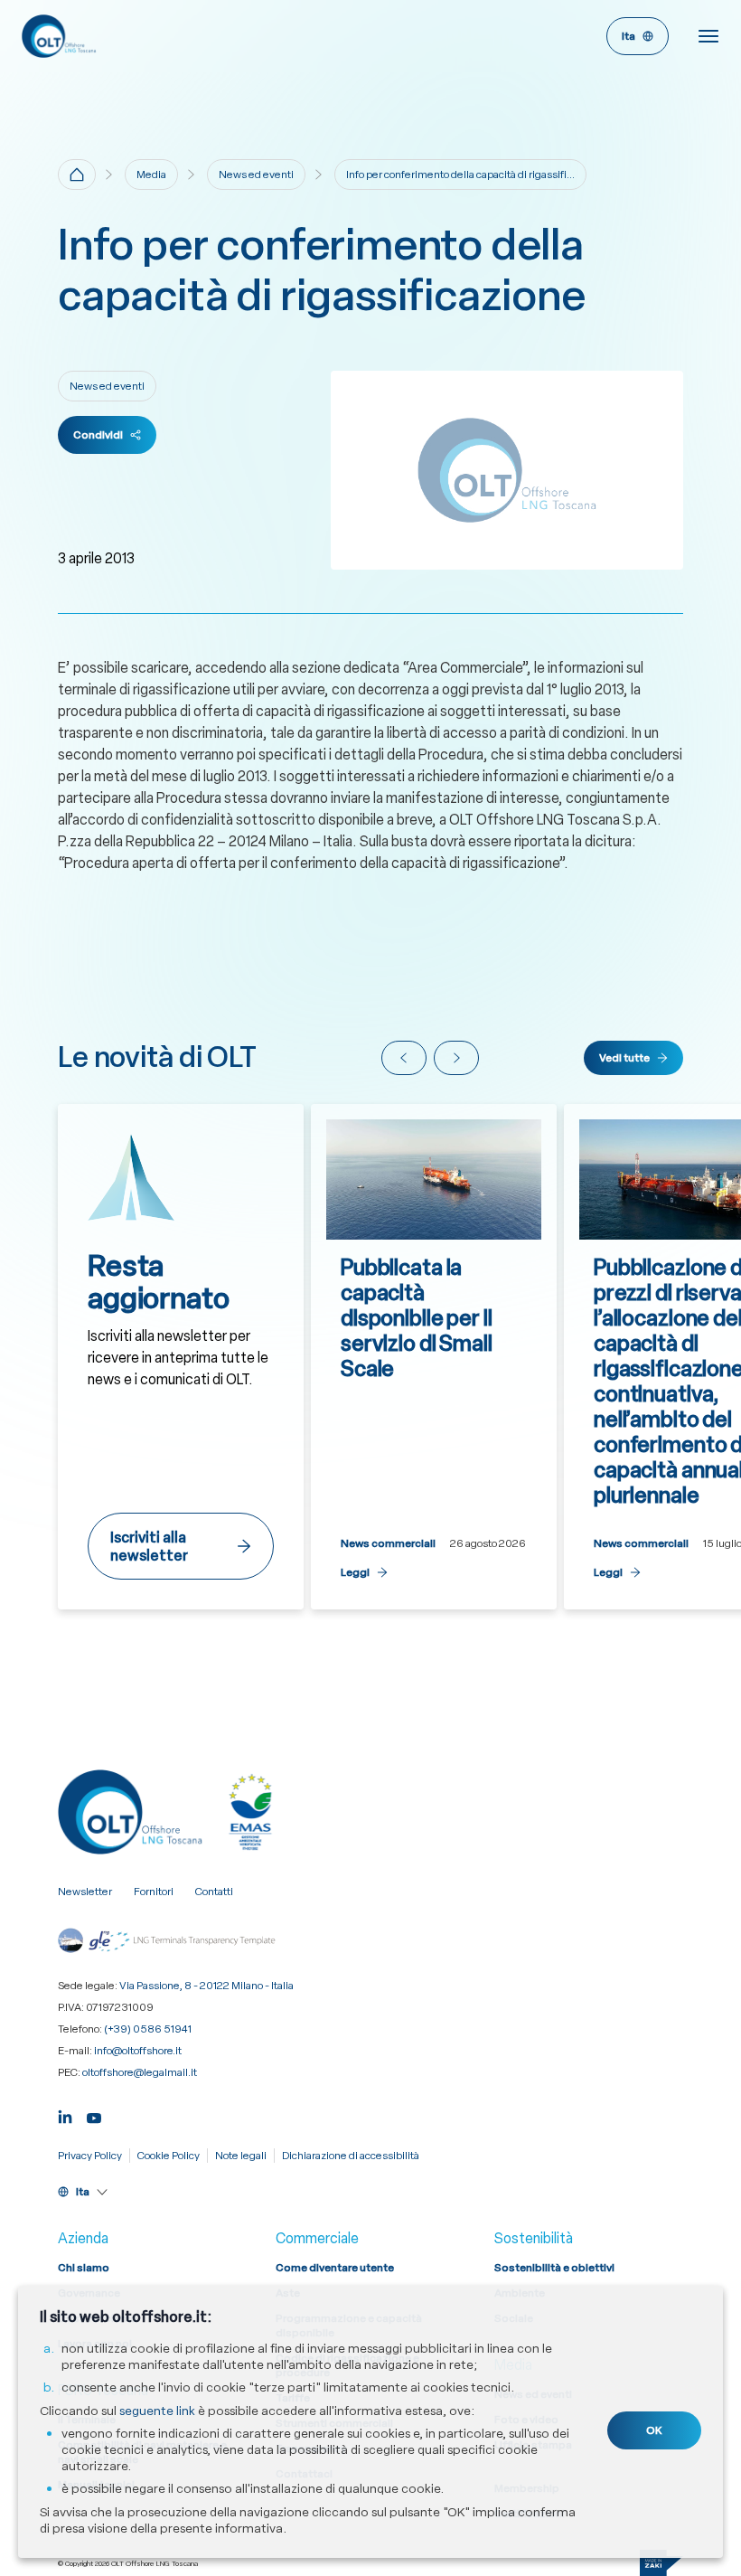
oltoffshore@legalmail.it (140, 2072)
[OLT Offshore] (196, 36)
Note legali (241, 2156)
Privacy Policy (90, 2156)
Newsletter (85, 1892)
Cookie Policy (169, 2156)
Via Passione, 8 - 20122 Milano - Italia (206, 1986)
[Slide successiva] (456, 1058)
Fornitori (154, 1892)
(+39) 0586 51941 (148, 2029)
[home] (77, 175)
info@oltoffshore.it (138, 2051)
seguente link (157, 2411)
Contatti (214, 1892)
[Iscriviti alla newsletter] (181, 1357)
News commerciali (388, 1543)
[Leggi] (434, 1357)
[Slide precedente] (404, 1058)
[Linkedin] (65, 2115)
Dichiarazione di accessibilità (351, 2156)
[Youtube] (94, 2115)
